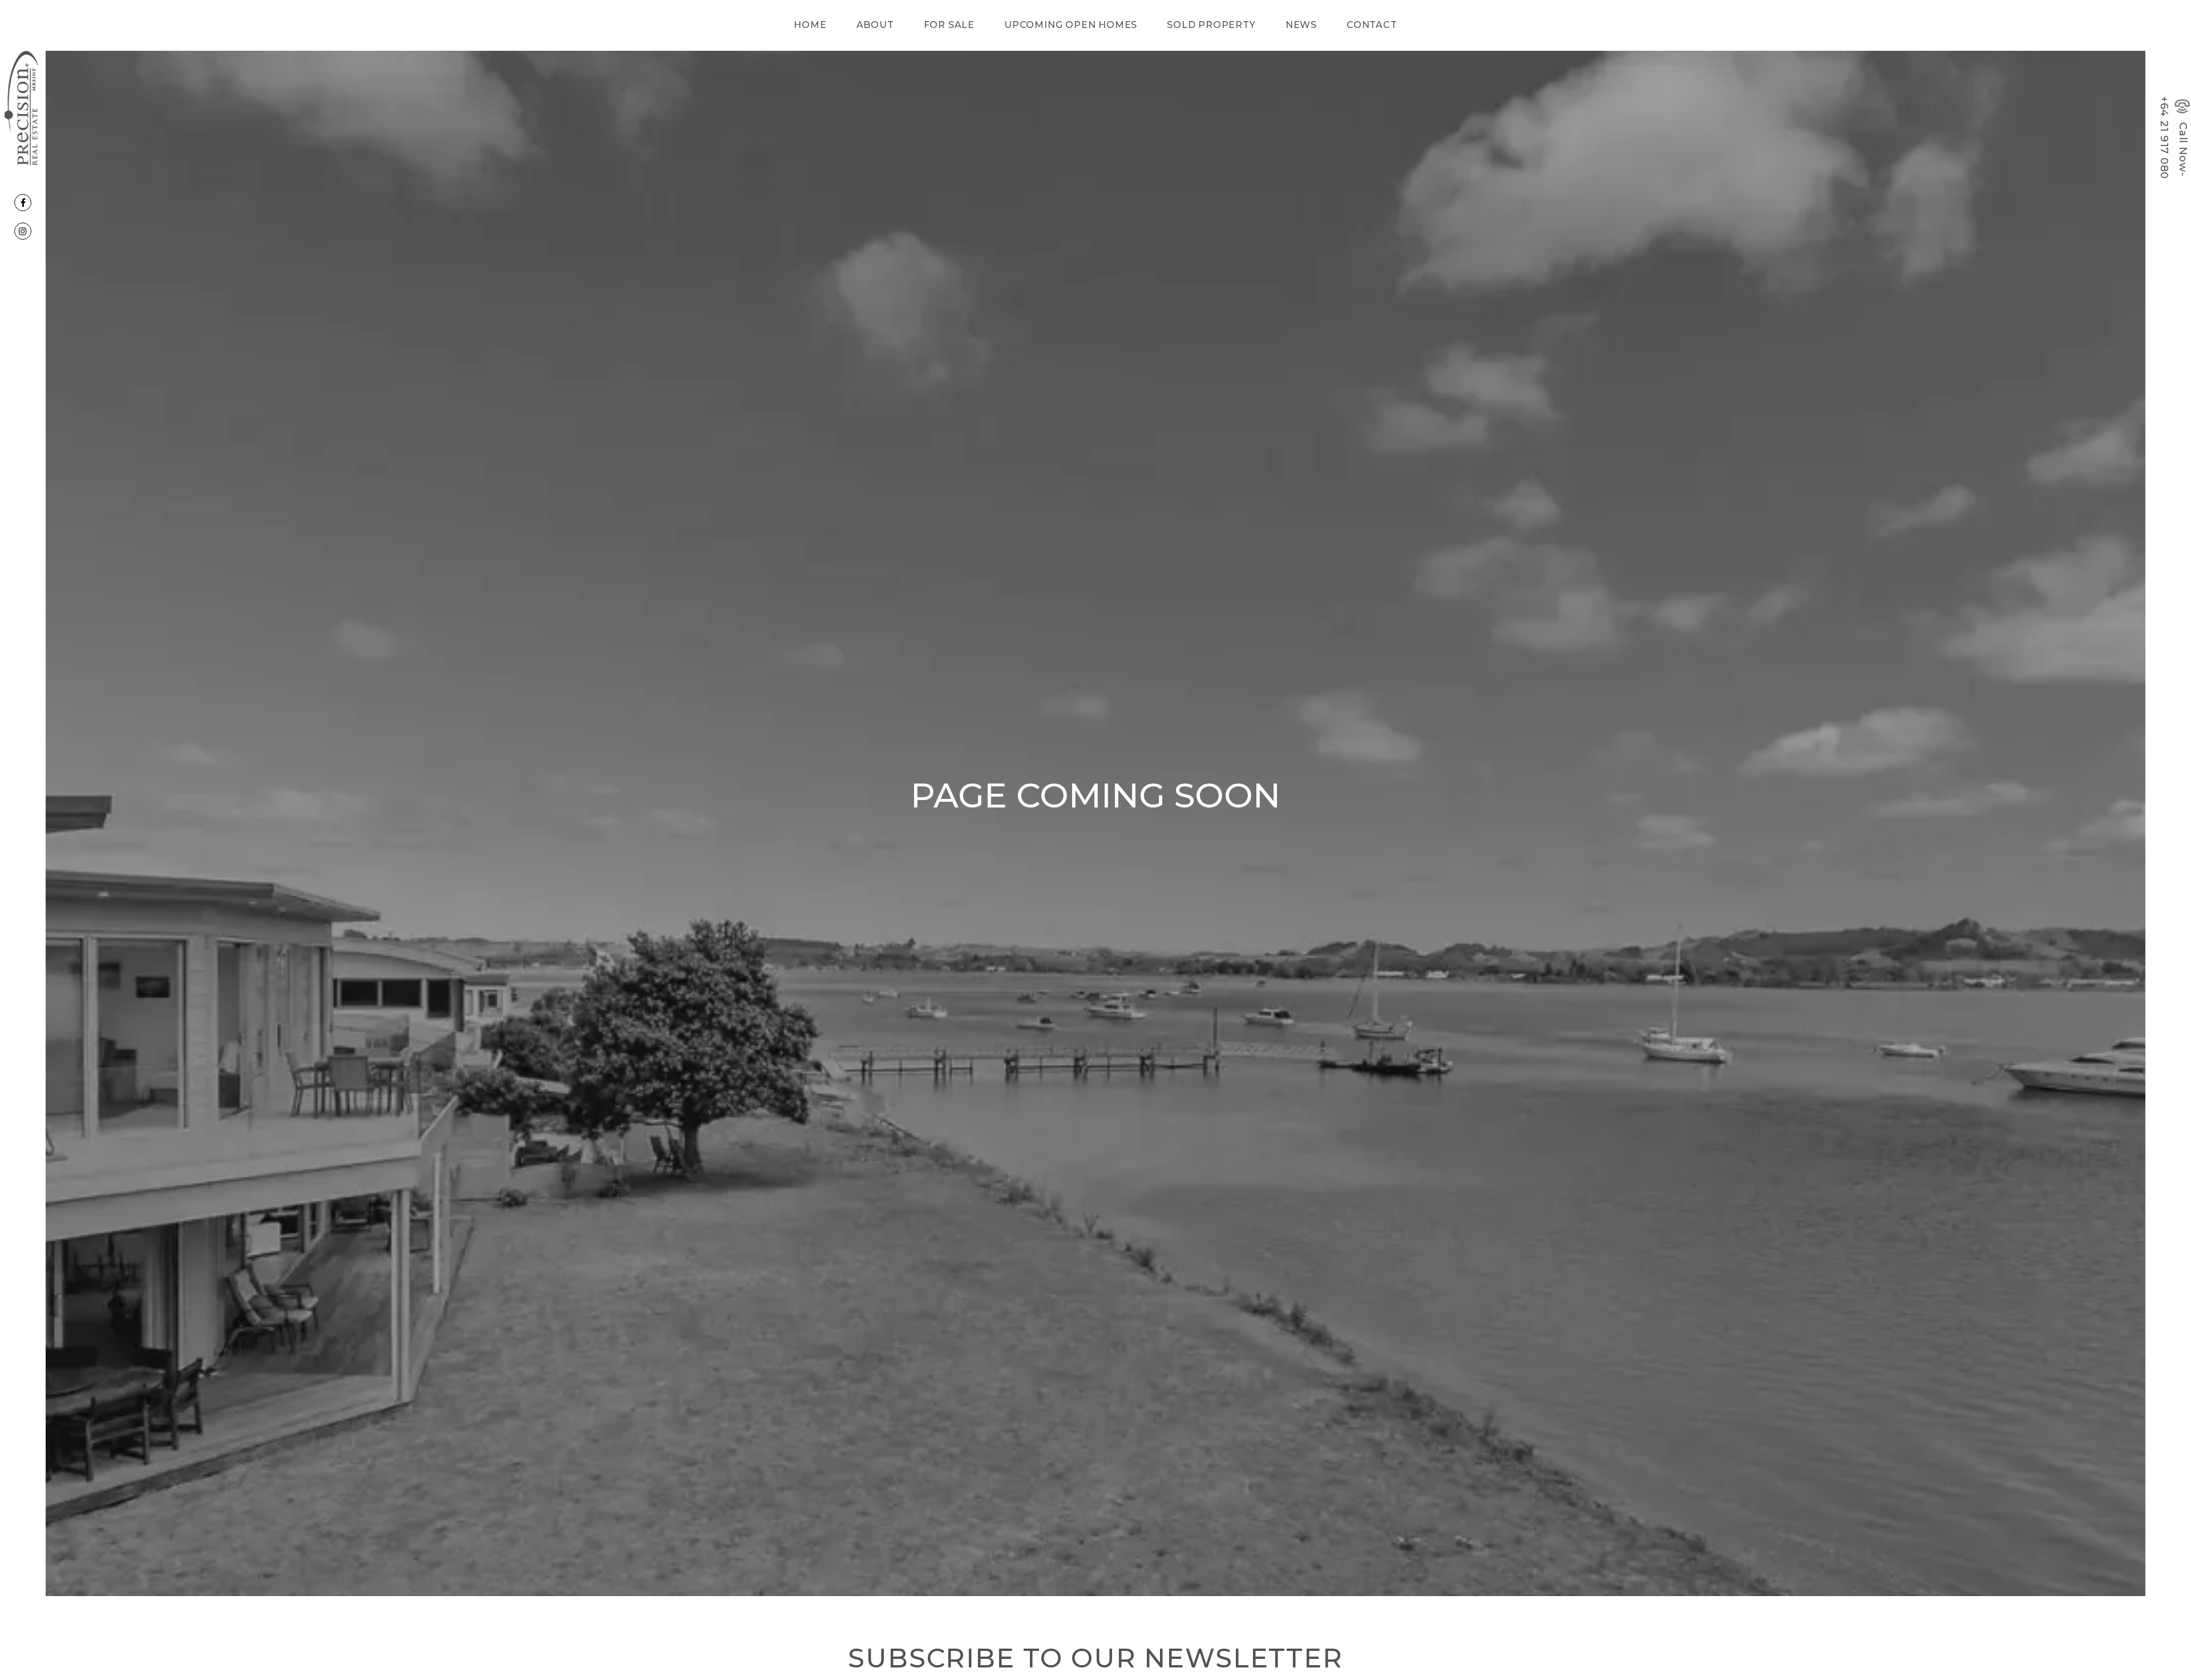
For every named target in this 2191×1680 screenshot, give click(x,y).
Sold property (1211, 25)
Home (810, 25)
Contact (1372, 25)
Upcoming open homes (1071, 25)
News (1301, 25)
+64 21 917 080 (2164, 138)
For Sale (949, 25)
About (875, 25)
